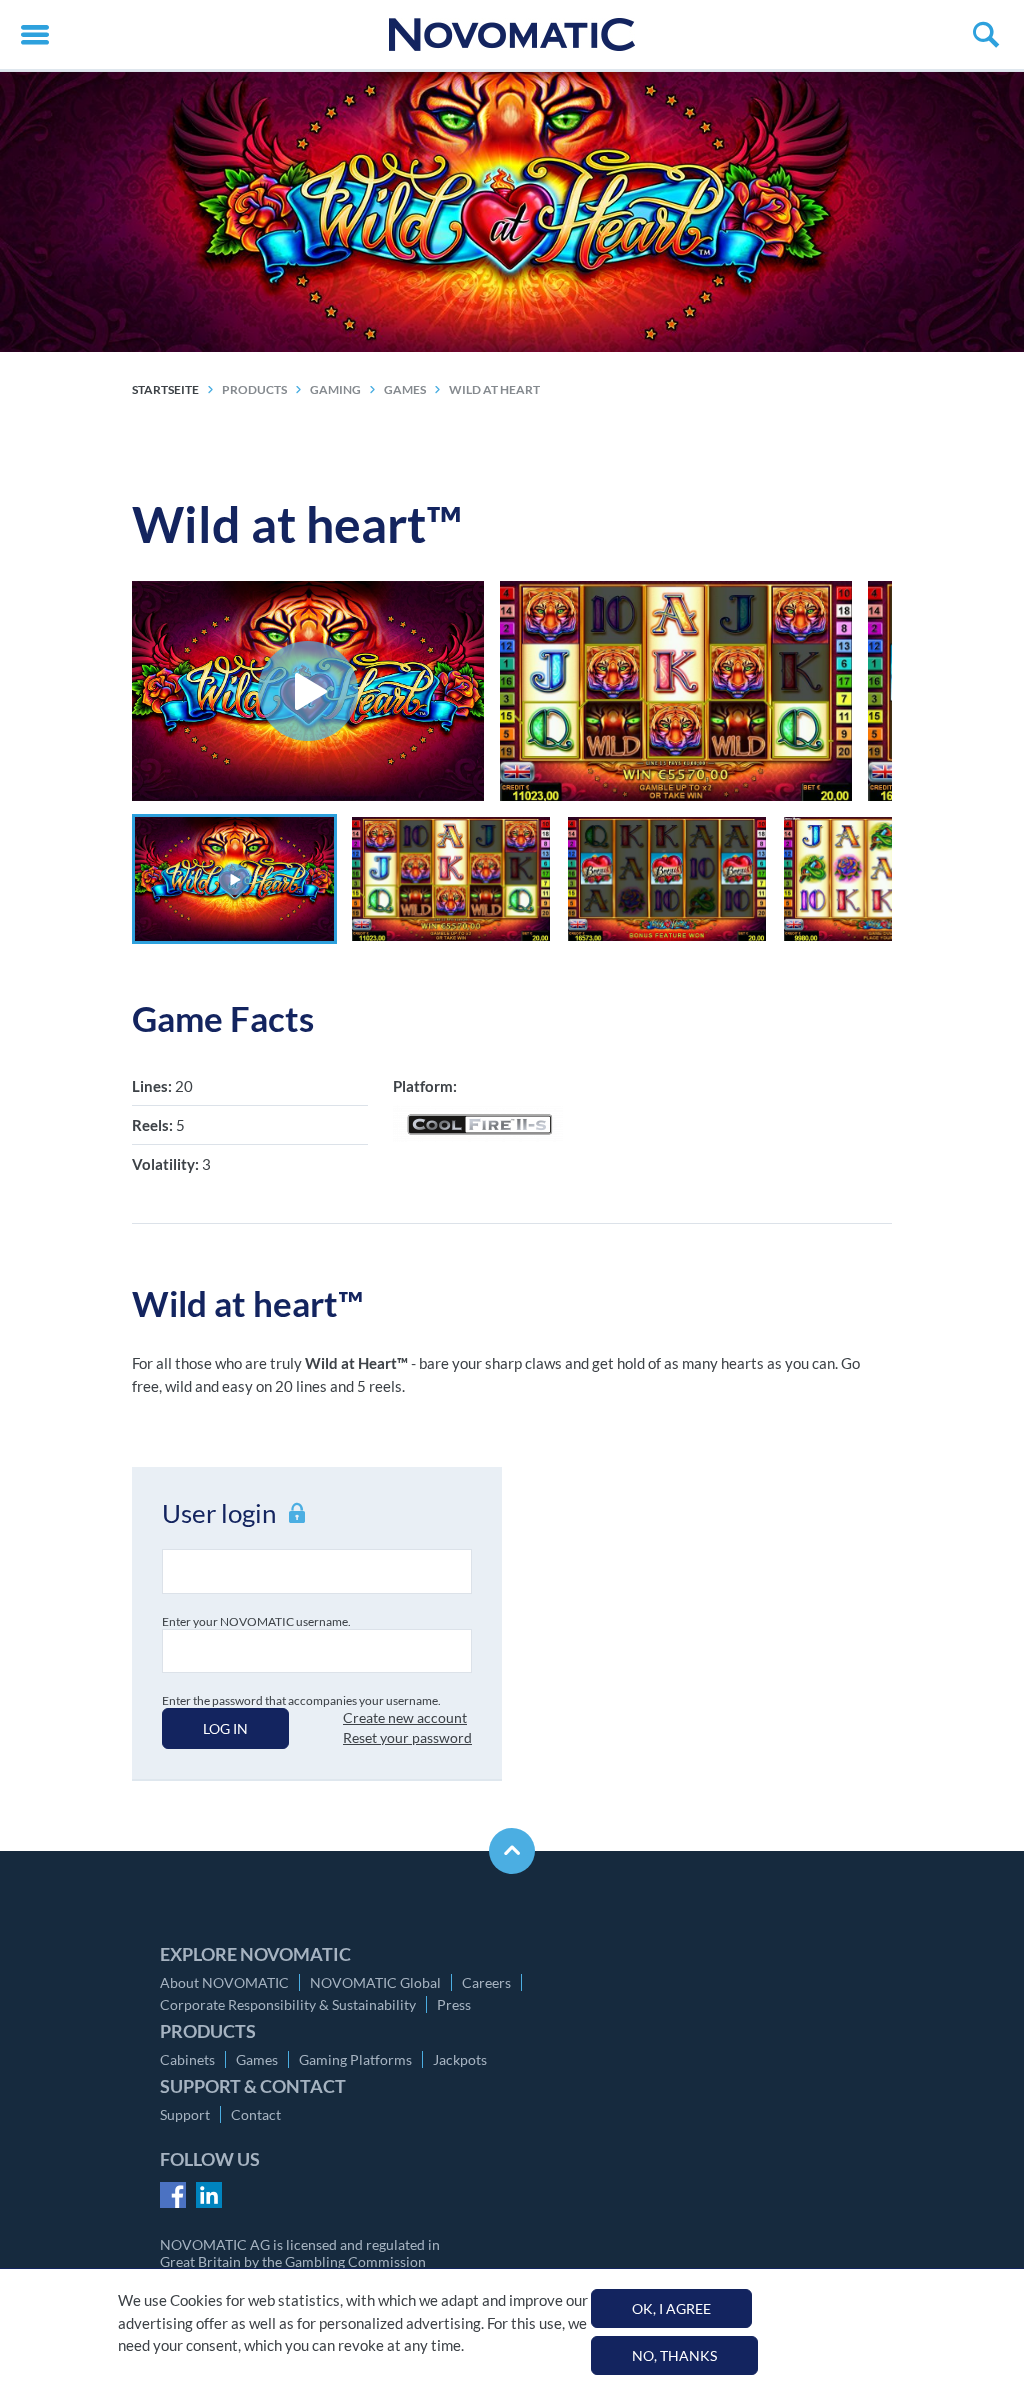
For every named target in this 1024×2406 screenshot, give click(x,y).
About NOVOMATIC (224, 1982)
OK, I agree (671, 2308)
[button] (234, 879)
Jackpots (460, 2059)
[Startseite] (512, 34)
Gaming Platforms (355, 2059)
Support (185, 2114)
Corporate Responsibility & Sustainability (288, 2004)
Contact (256, 2114)
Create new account (405, 1717)
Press (454, 2004)
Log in (225, 1728)
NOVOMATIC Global (375, 1982)
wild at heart (494, 389)
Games (257, 2059)
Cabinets (187, 2059)
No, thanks (674, 2355)
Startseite (165, 389)
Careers (486, 1982)
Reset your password (407, 1737)
